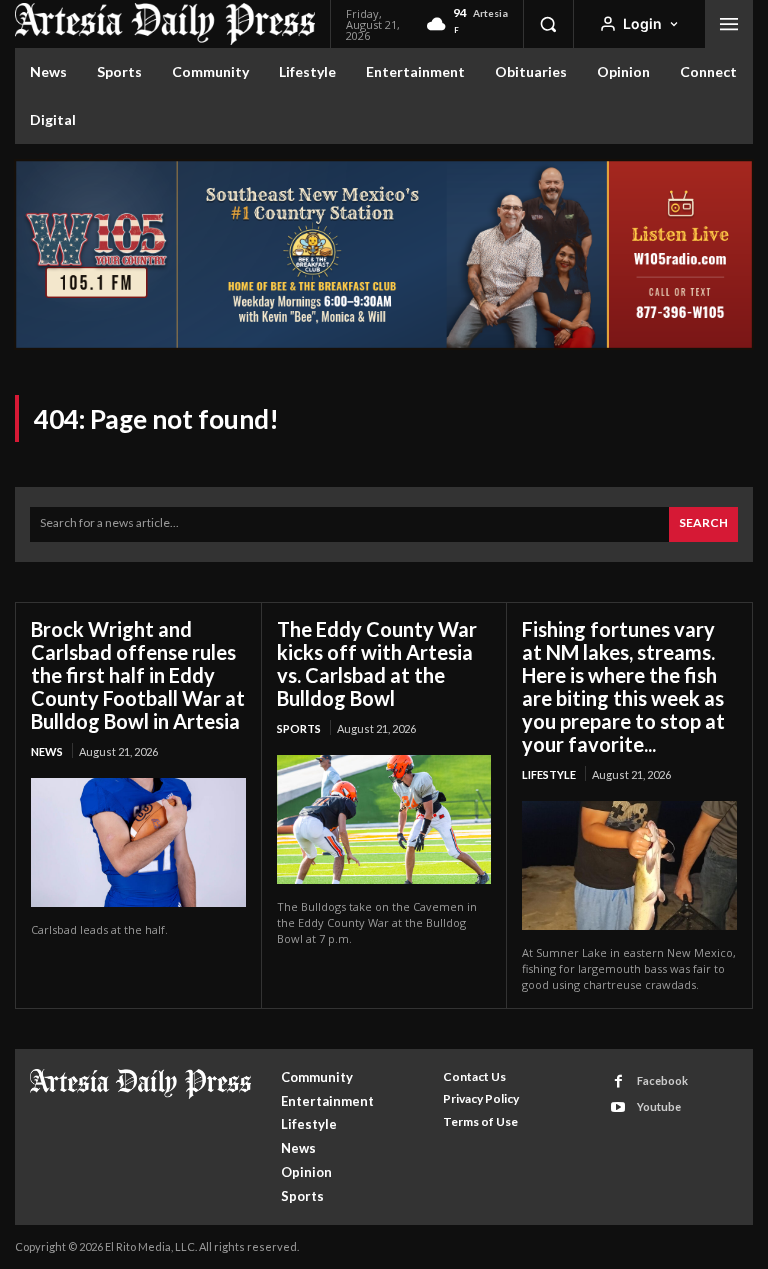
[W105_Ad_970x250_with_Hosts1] (384, 344)
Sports (299, 728)
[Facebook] (618, 1081)
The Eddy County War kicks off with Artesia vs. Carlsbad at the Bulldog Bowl (377, 663)
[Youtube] (618, 1107)
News (47, 751)
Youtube (659, 1106)
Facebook (662, 1080)
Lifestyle (549, 774)
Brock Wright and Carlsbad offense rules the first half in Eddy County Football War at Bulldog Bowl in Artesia (138, 675)
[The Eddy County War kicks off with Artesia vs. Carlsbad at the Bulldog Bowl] (384, 819)
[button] (548, 24)
